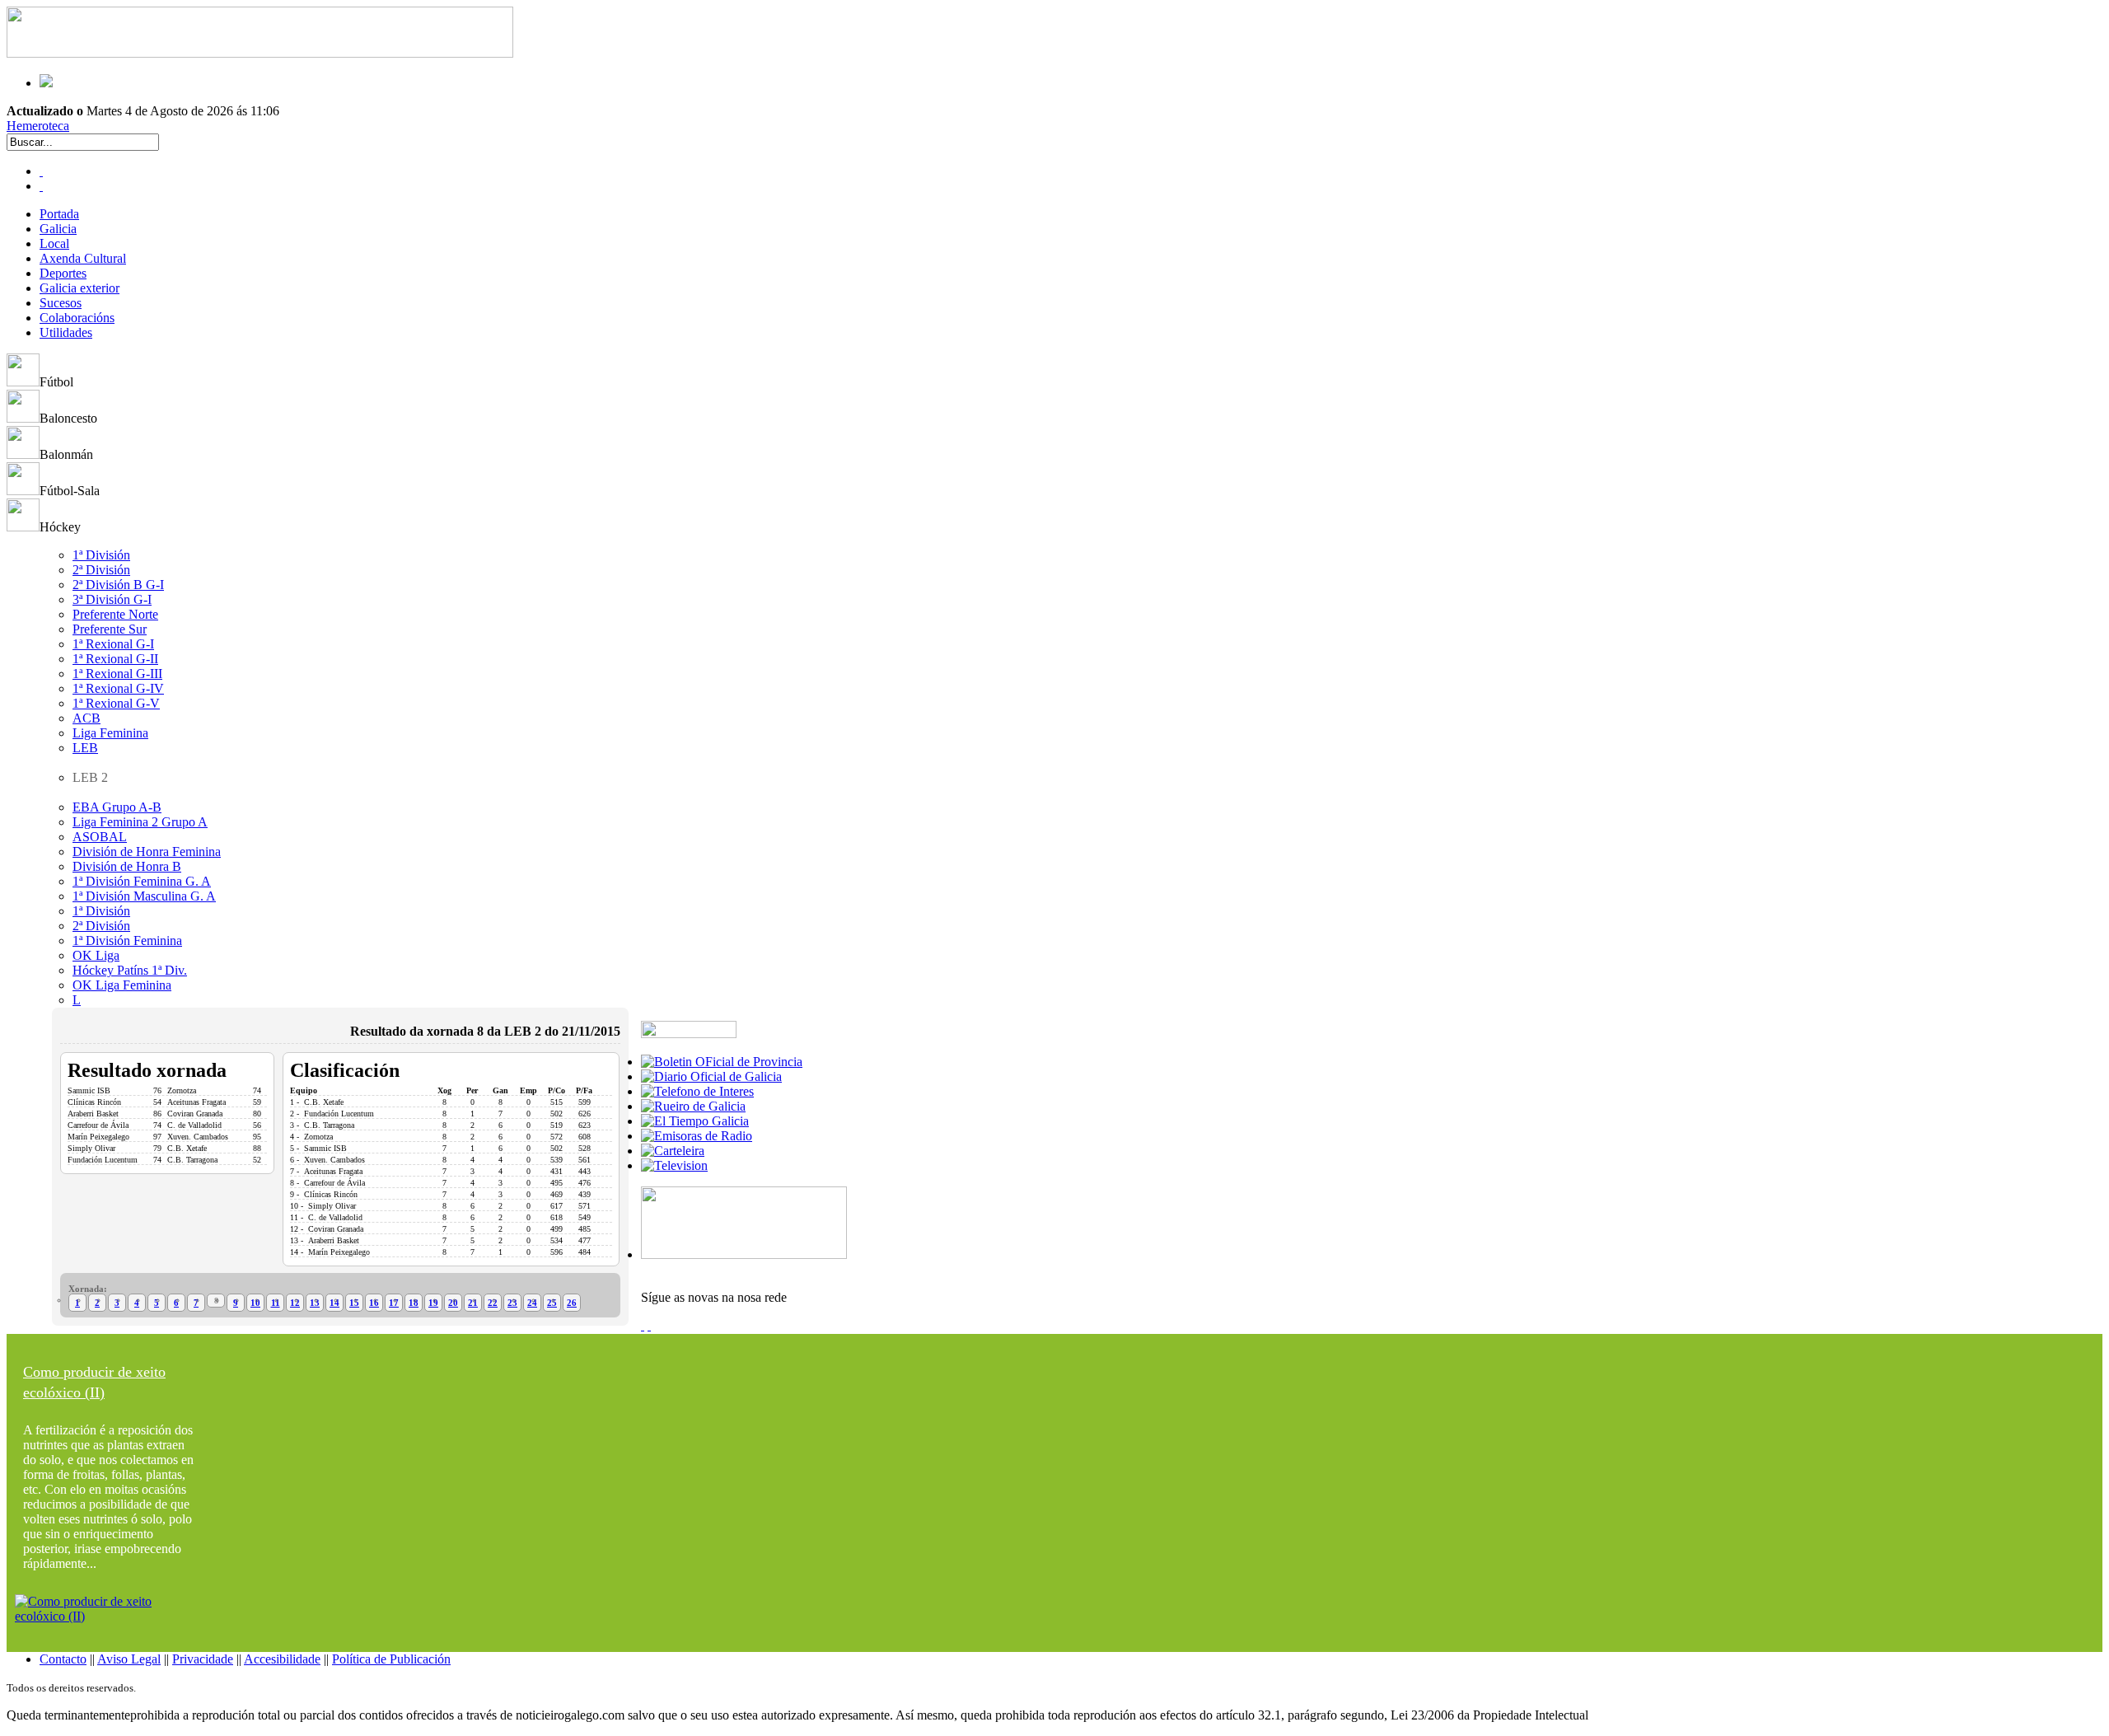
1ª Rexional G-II (115, 659)
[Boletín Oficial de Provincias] (722, 1062)
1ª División (101, 555)
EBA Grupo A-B (117, 807)
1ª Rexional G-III (117, 674)
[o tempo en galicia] (695, 1121)
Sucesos (61, 303)
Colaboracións (77, 318)
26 (572, 1303)
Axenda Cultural (83, 258)
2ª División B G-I (118, 585)
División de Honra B (127, 866)
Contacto (63, 1659)
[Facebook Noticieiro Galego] (41, 171)
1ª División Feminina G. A (142, 881)
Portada (59, 214)
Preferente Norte (115, 614)
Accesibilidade (282, 1659)
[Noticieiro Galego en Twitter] (41, 186)
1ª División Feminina (127, 941)
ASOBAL (100, 837)
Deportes (63, 273)
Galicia (58, 229)
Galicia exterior (79, 288)
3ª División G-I (112, 599)
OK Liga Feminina (122, 985)
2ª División (101, 570)
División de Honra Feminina (147, 852)
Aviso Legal (129, 1659)
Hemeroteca (38, 126)
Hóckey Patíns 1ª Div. (130, 970)
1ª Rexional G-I (113, 644)
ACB (87, 718)
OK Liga (96, 955)
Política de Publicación (391, 1659)
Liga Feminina (110, 733)
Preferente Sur (110, 629)
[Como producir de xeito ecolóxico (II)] (110, 1616)
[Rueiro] (693, 1106)
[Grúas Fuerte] (260, 53)
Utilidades (66, 332)
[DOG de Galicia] (711, 1076)
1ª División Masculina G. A (144, 896)
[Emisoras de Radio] (697, 1136)
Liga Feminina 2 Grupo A (140, 822)
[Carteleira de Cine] (673, 1151)
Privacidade (203, 1659)
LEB (85, 748)
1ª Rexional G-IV (118, 688)
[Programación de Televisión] (674, 1165)
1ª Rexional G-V (116, 703)
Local (54, 243)
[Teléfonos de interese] (697, 1091)
